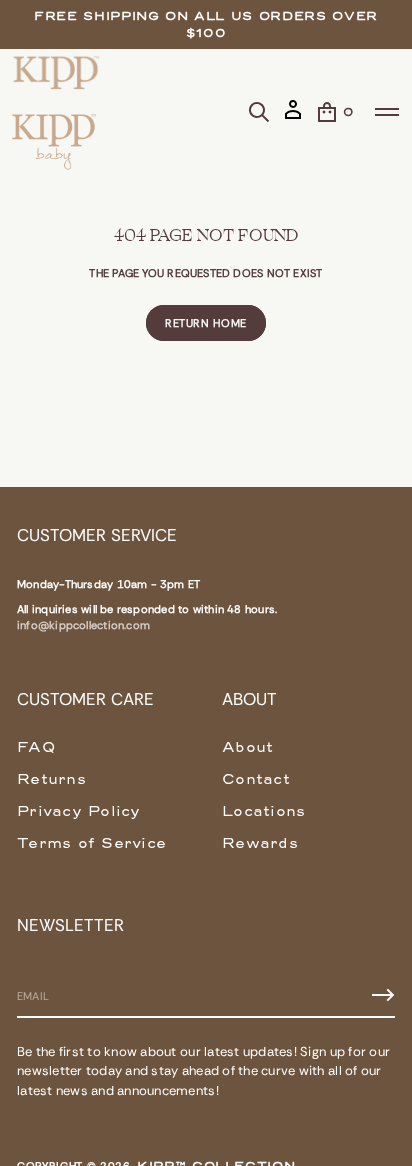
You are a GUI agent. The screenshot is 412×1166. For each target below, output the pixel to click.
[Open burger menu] (387, 112)
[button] (259, 112)
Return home (206, 323)
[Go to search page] (259, 112)
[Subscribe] (383, 995)
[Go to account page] (293, 117)
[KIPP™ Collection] (56, 72)
